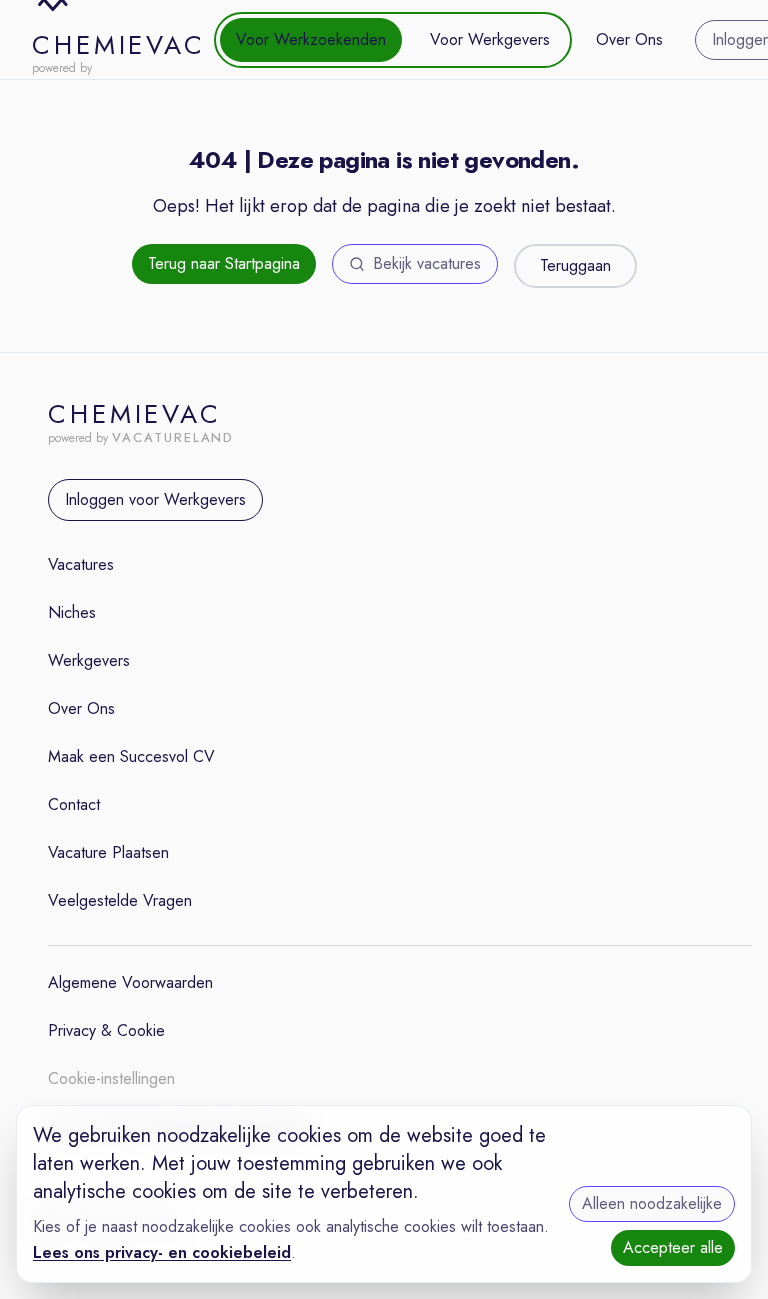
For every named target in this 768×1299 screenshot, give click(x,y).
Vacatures (81, 564)
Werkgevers (89, 660)
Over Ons (629, 39)
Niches (72, 612)
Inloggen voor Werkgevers (155, 499)
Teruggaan (575, 265)
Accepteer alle (673, 1247)
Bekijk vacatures (427, 263)
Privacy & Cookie (106, 1030)
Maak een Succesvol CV (131, 756)
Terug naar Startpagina (224, 263)
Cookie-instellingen (111, 1078)
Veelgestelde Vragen (120, 900)
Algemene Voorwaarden (130, 982)
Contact (74, 804)
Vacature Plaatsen (108, 852)
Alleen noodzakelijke (652, 1203)
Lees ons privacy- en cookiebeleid (162, 1252)
